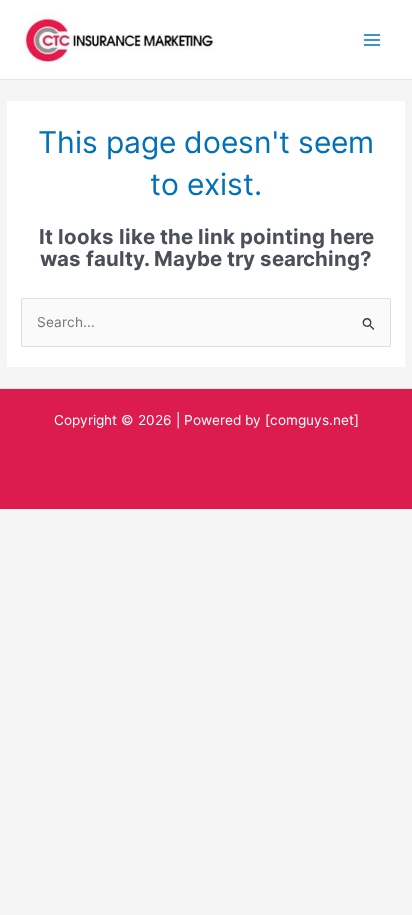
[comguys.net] (312, 420)
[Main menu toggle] (372, 39)
